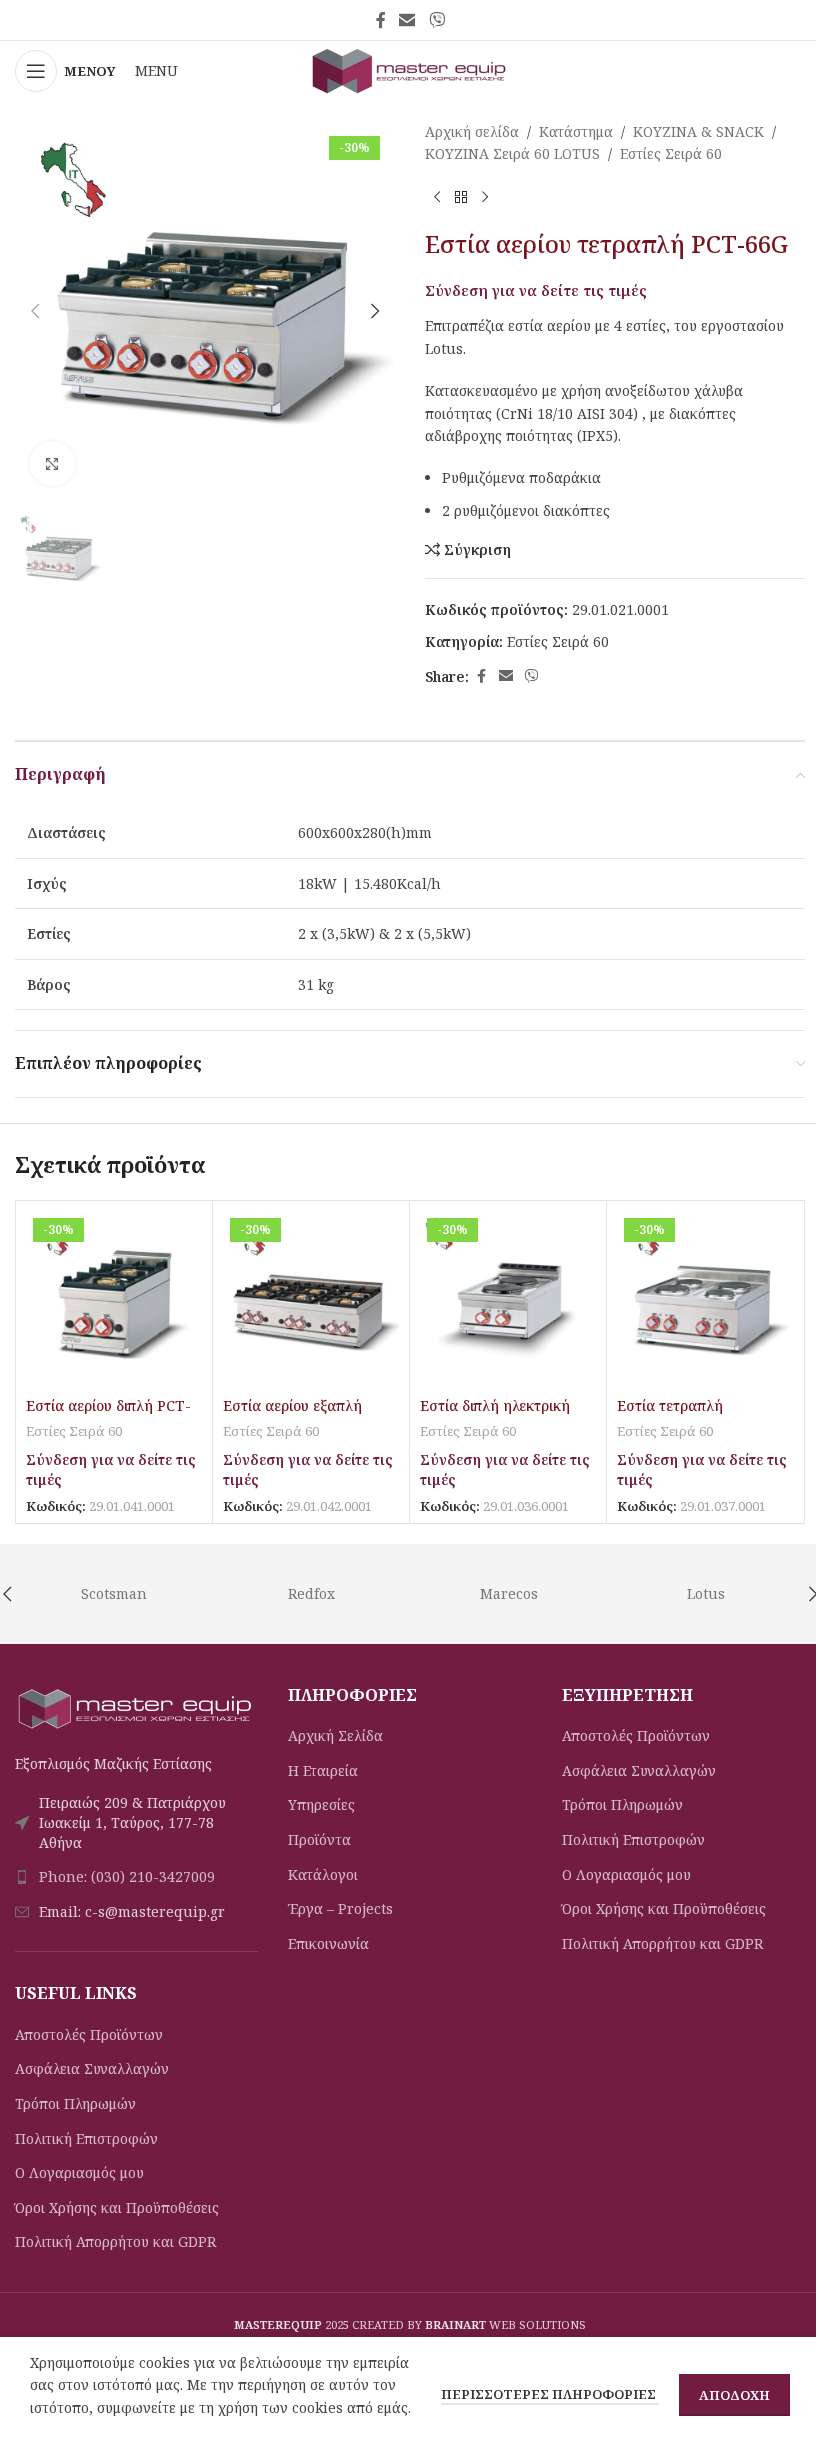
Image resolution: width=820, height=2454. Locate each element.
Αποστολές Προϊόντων (89, 2034)
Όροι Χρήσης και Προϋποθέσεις (117, 2207)
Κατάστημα (576, 131)
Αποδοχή (734, 2395)
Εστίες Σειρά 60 (671, 153)
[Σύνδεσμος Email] (407, 20)
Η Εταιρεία (323, 1770)
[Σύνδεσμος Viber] (436, 20)
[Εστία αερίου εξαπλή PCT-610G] (311, 1299)
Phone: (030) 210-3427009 (127, 1876)
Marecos (509, 1593)
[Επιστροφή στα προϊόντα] (461, 198)
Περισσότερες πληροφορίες (550, 2394)
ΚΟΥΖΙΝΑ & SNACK (698, 131)
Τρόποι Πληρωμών (75, 2103)
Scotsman (114, 1593)
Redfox (311, 1593)
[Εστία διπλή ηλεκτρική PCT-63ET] (508, 1299)
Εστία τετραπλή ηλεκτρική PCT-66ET (687, 1415)
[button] (35, 311)
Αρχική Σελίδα (335, 1735)
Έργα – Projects (340, 1908)
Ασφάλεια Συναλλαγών (92, 2068)
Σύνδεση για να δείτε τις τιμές (536, 290)
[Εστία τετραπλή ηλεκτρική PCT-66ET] (705, 1299)
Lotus (706, 1593)
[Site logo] (410, 69)
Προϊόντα (319, 1839)
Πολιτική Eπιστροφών (86, 2138)
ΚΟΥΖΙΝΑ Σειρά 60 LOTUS (512, 153)
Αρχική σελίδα (472, 131)
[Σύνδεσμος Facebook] (381, 20)
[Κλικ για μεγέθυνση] (52, 463)
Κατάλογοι (323, 1874)
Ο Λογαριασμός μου (79, 2172)
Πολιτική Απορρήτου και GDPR (115, 2241)
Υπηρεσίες (321, 1804)
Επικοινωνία (328, 1943)
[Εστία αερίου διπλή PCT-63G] (114, 1299)
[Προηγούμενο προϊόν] (437, 198)
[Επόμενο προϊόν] (485, 198)
